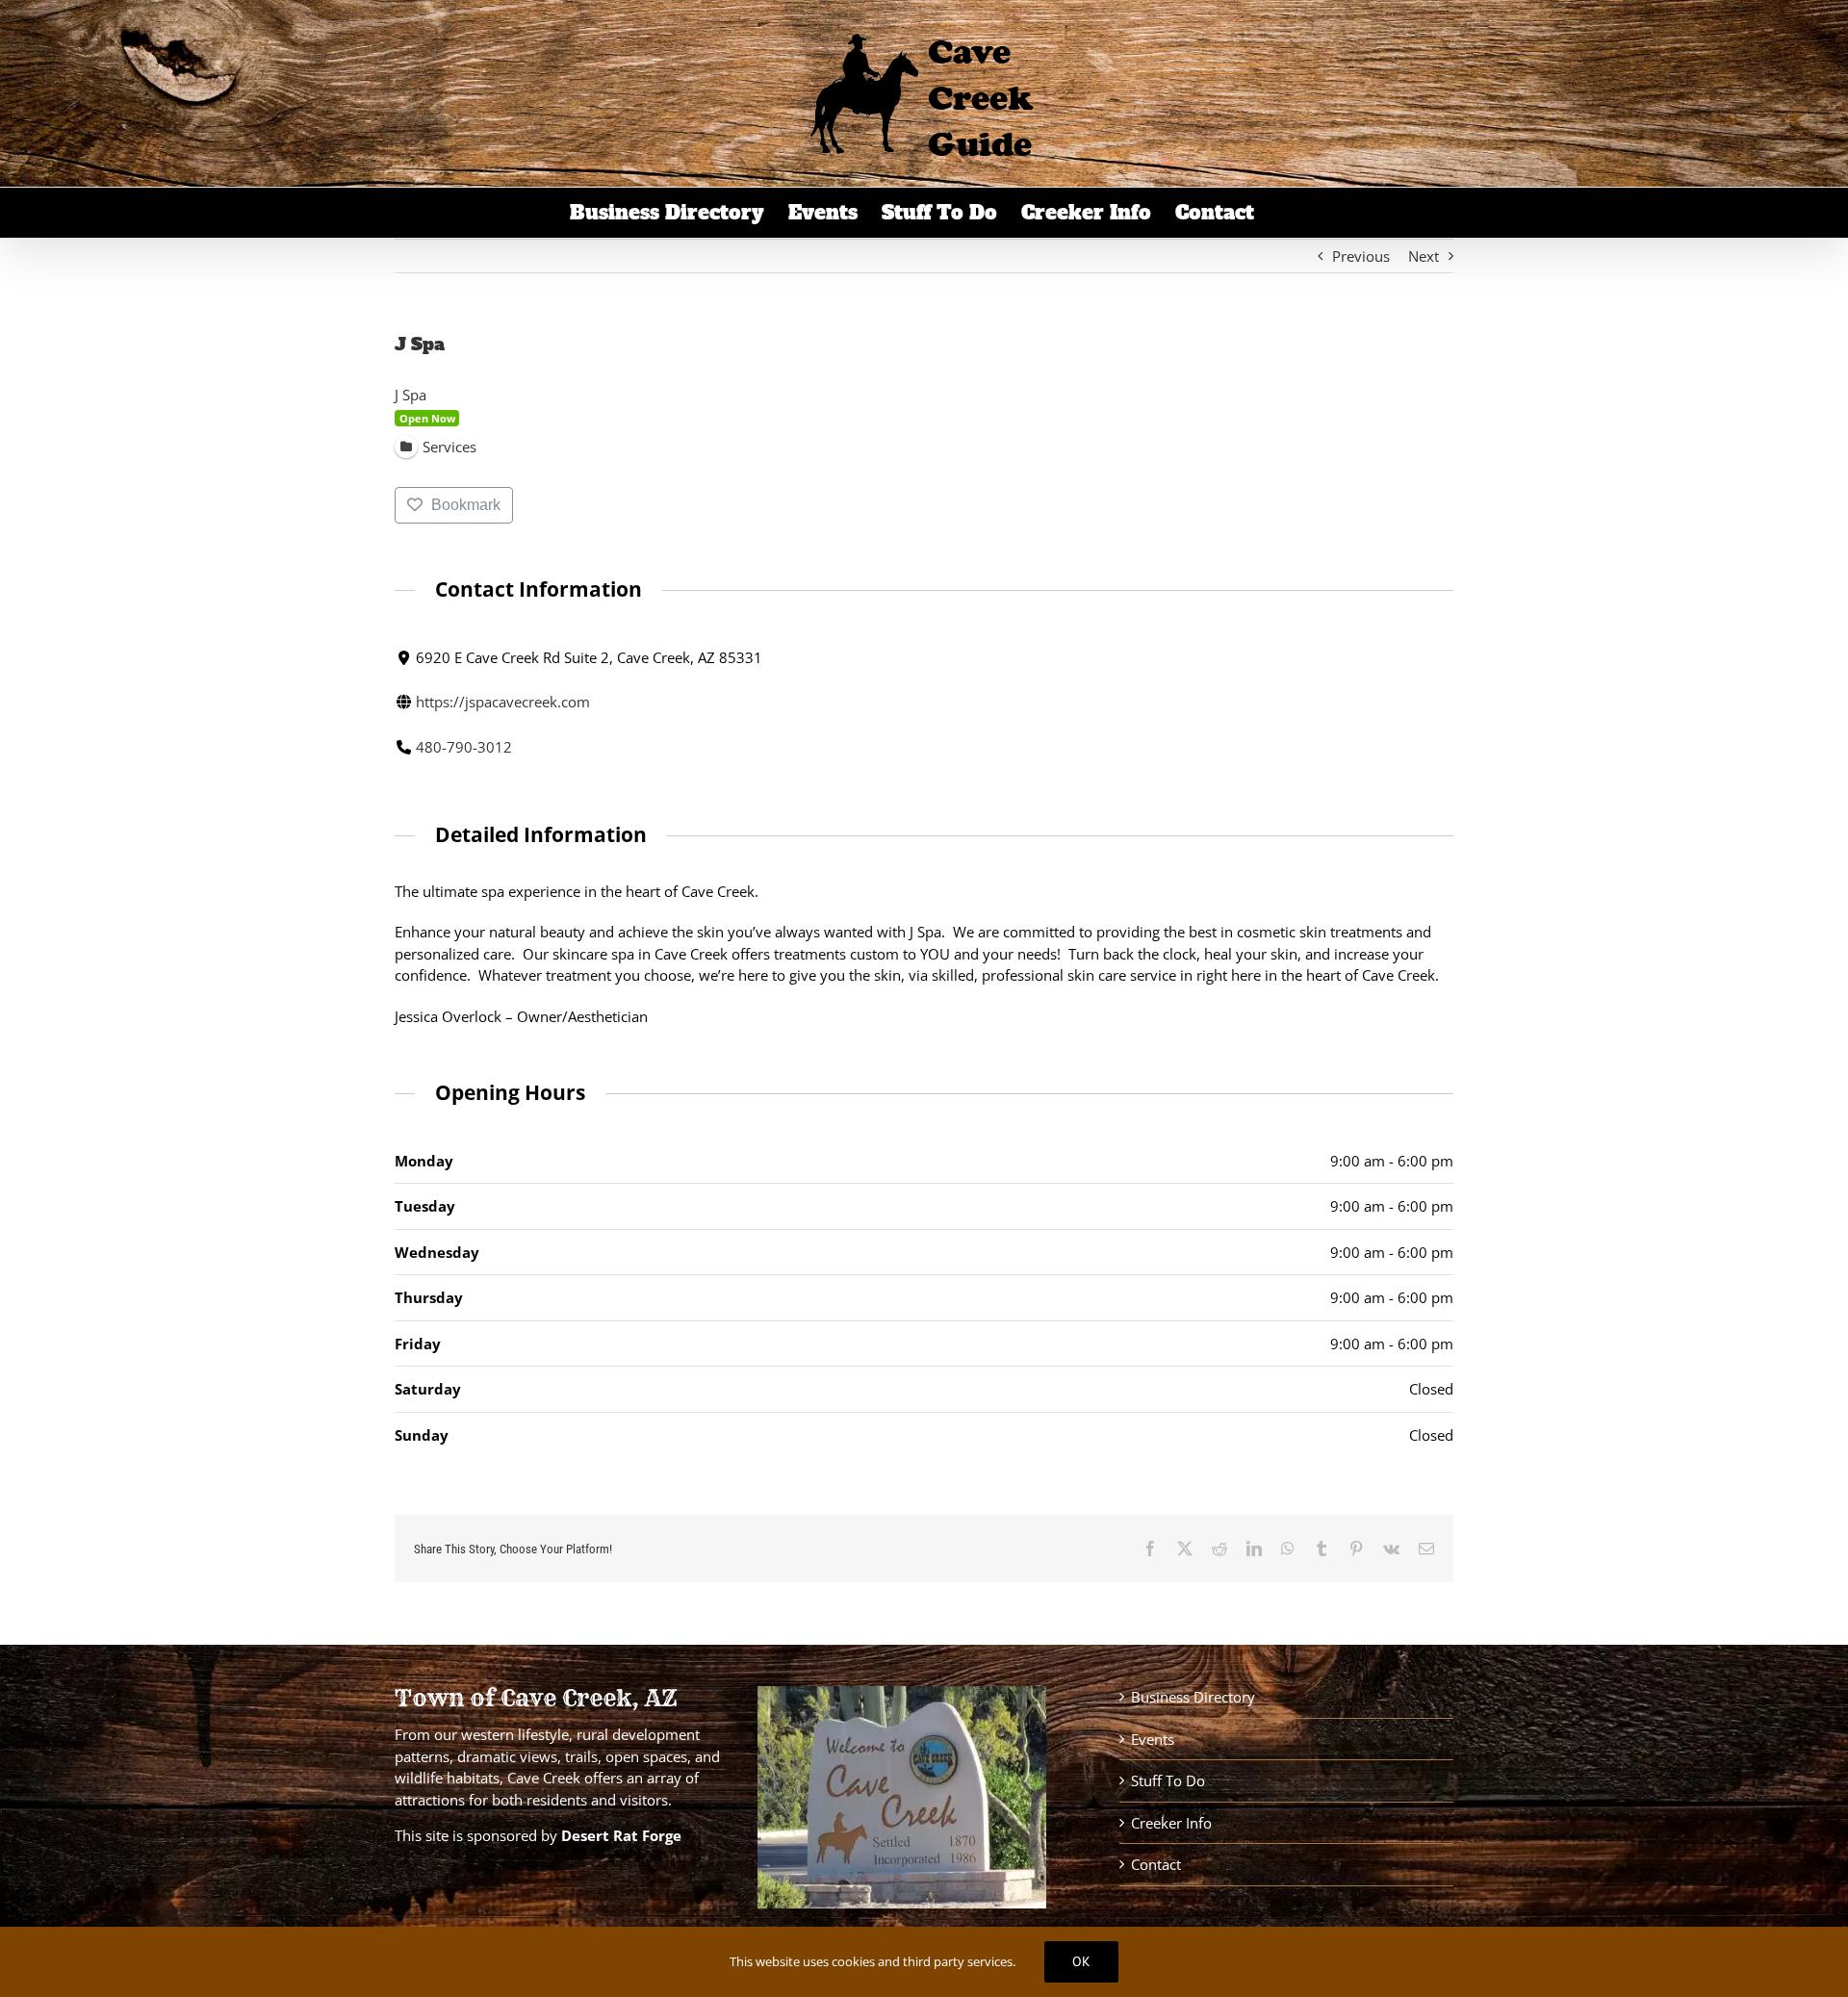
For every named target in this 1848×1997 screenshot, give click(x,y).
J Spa (411, 395)
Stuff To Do (1168, 1780)
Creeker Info (1171, 1823)
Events (1153, 1739)
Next (1424, 256)
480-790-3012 (464, 747)
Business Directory (1193, 1697)
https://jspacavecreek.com (503, 702)
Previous (1361, 256)
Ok (1081, 1961)
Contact (1156, 1864)
